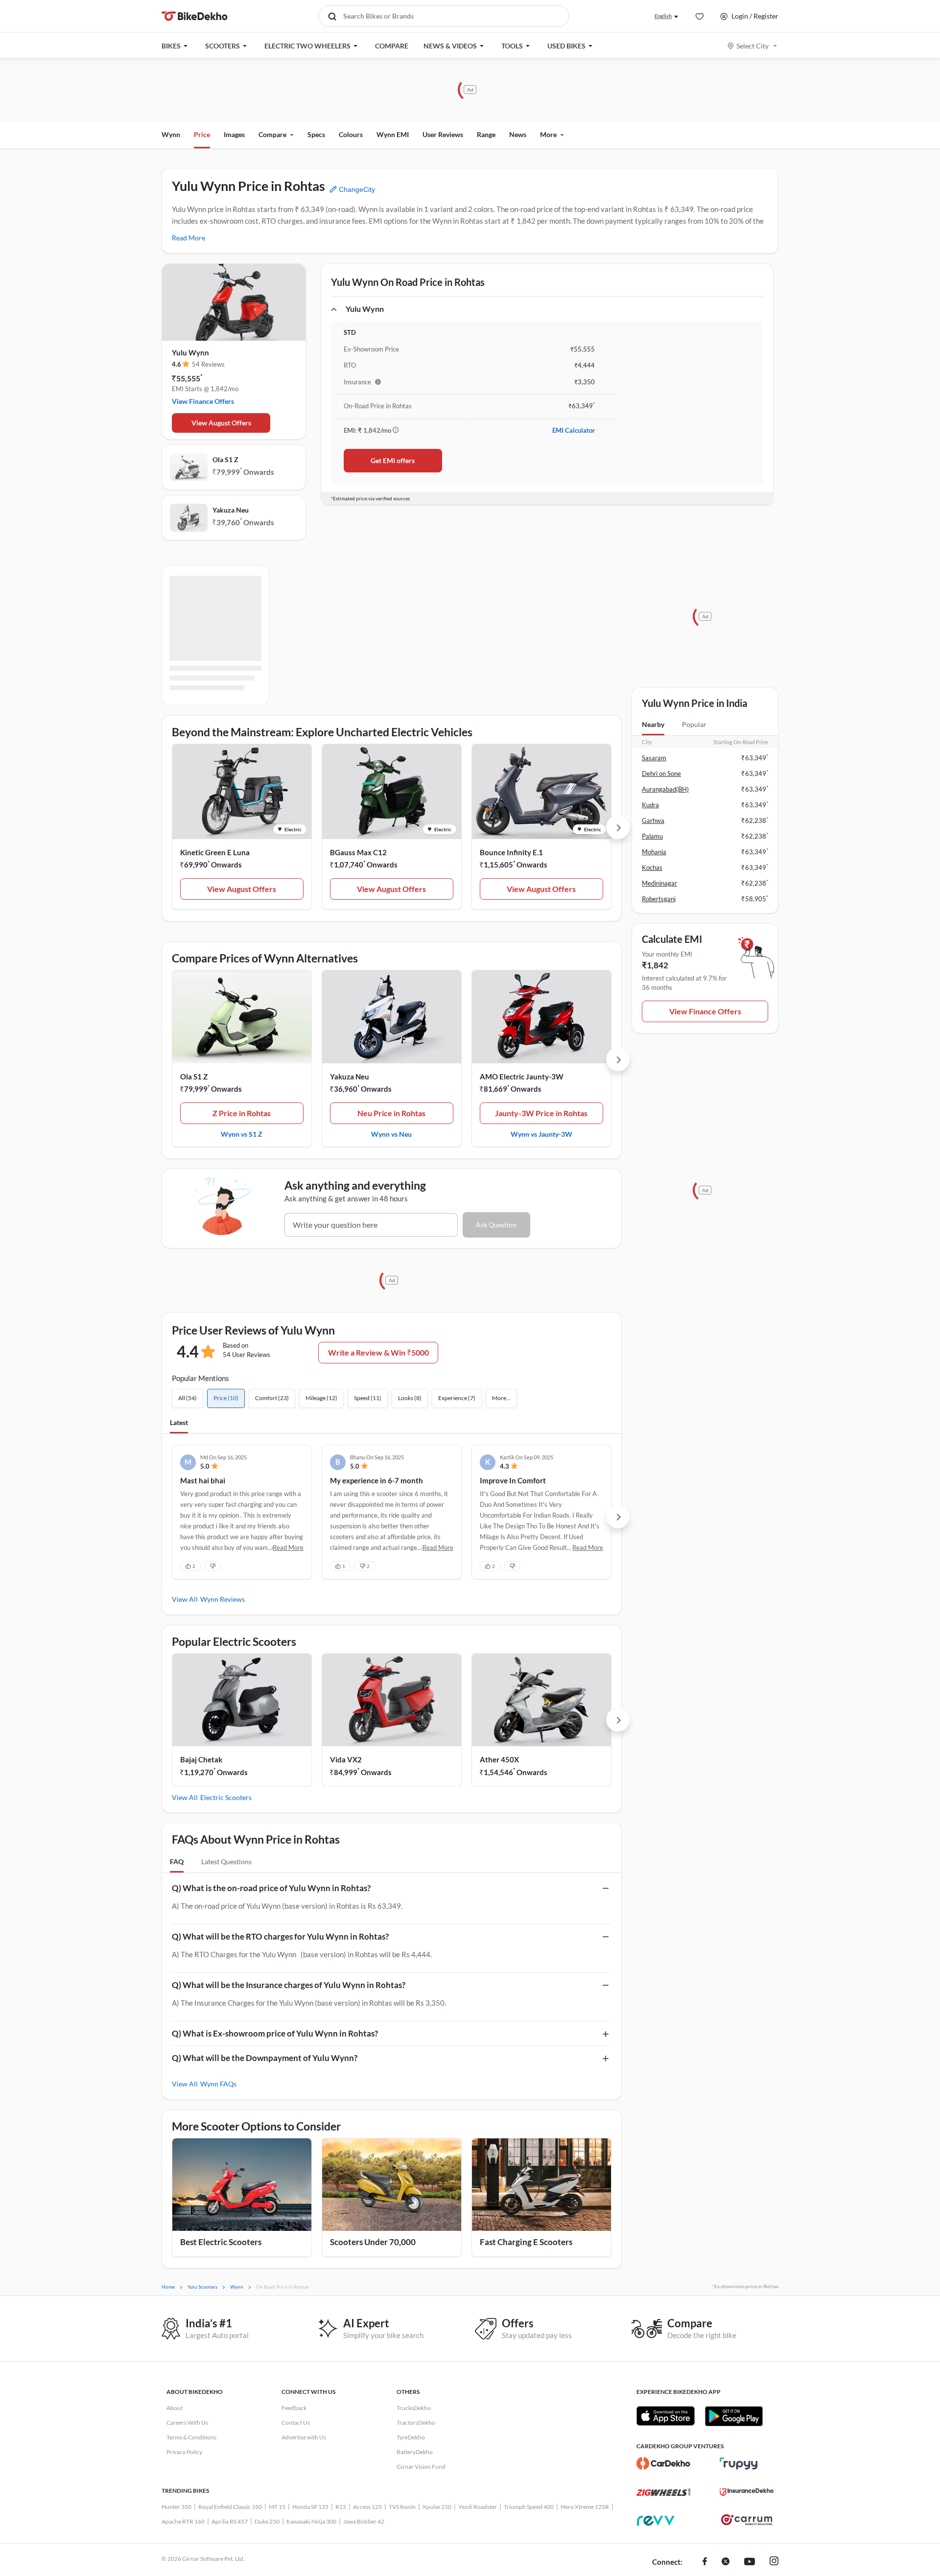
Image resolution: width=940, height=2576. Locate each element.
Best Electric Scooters (221, 2242)
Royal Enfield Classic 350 (230, 2507)
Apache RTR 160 (183, 2521)
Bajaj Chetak (201, 1759)
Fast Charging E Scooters (526, 2242)
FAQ (177, 1862)
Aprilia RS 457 (230, 2521)
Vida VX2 (346, 1759)
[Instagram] (774, 2562)
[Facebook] (705, 2562)
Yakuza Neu (231, 510)
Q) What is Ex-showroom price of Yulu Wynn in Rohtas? (275, 2033)
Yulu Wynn (190, 352)
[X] (726, 2562)
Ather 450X (499, 1759)
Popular (694, 724)
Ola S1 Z (225, 459)
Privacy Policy (184, 2452)
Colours (351, 134)
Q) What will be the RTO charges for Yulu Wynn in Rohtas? (280, 1936)
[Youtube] (750, 2562)
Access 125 (367, 2507)
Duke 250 (267, 2521)
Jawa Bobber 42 (364, 2521)
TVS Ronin (402, 2507)
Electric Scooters (226, 1797)
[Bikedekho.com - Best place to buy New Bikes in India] (195, 16)
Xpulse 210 (437, 2507)
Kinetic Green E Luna (215, 852)
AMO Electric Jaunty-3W (522, 1077)
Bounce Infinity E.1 (511, 852)
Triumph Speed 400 (529, 2507)
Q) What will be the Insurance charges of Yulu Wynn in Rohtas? (289, 1985)
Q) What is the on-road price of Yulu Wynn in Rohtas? (271, 1888)
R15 (341, 2507)
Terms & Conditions (191, 2437)
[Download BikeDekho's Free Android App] (734, 2416)
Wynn (171, 134)
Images (234, 134)
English (663, 16)
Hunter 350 (176, 2507)
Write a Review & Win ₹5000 (378, 1352)
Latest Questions (226, 1862)
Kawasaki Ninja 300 (311, 2521)
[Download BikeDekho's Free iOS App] (666, 2416)
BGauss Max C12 (358, 852)
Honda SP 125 (310, 2507)
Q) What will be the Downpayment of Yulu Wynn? (265, 2058)
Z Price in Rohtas (242, 1113)
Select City (752, 46)
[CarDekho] (663, 2463)
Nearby (653, 724)
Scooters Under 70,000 (373, 2242)
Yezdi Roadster (478, 2507)
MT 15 (277, 2507)
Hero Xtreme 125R (585, 2507)
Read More (188, 238)
